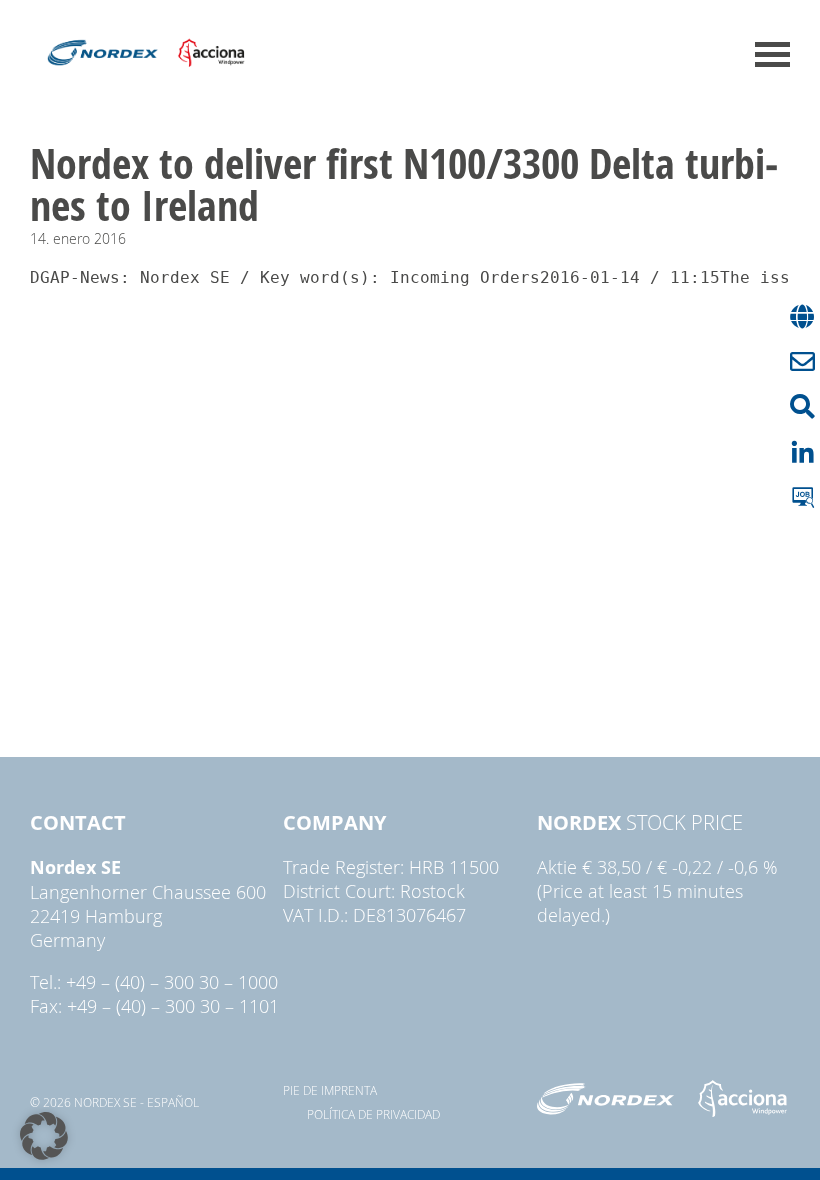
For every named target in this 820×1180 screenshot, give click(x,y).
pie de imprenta (330, 1090)
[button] (44, 1136)
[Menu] (772, 54)
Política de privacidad (373, 1114)
